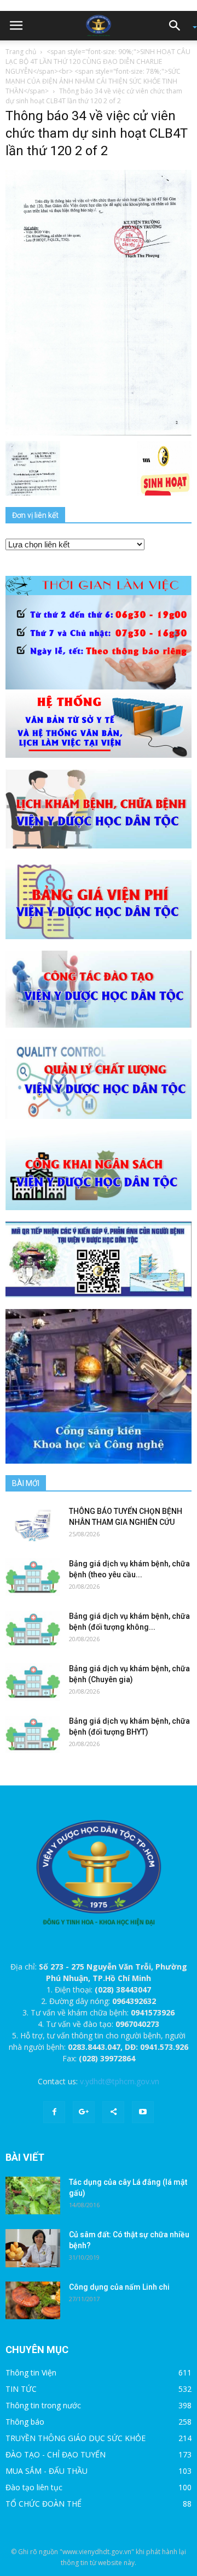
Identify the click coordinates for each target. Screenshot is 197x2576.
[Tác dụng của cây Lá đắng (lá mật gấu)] (33, 2195)
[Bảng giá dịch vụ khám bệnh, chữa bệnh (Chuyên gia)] (33, 1682)
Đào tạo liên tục (34, 2487)
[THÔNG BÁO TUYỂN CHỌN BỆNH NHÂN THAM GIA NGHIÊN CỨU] (33, 1525)
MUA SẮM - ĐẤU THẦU (47, 2471)
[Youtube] (143, 2112)
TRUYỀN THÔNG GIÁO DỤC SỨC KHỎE (76, 2438)
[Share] (113, 2112)
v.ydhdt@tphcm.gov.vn (120, 2081)
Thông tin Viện (31, 2372)
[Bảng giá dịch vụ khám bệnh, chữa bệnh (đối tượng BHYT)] (33, 1734)
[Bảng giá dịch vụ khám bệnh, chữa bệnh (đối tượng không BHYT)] (33, 1629)
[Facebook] (54, 2112)
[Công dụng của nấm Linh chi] (33, 2300)
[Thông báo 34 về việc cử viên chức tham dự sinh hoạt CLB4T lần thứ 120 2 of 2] (99, 302)
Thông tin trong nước (43, 2405)
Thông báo (25, 2422)
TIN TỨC (21, 2389)
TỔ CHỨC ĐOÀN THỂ (44, 2504)
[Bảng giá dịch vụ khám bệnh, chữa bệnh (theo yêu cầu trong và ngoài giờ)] (33, 1577)
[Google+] (84, 2112)
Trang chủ (21, 52)
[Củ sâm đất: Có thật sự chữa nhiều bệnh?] (33, 2248)
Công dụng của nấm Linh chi (119, 2287)
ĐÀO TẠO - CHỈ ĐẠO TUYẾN (56, 2454)
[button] (178, 26)
